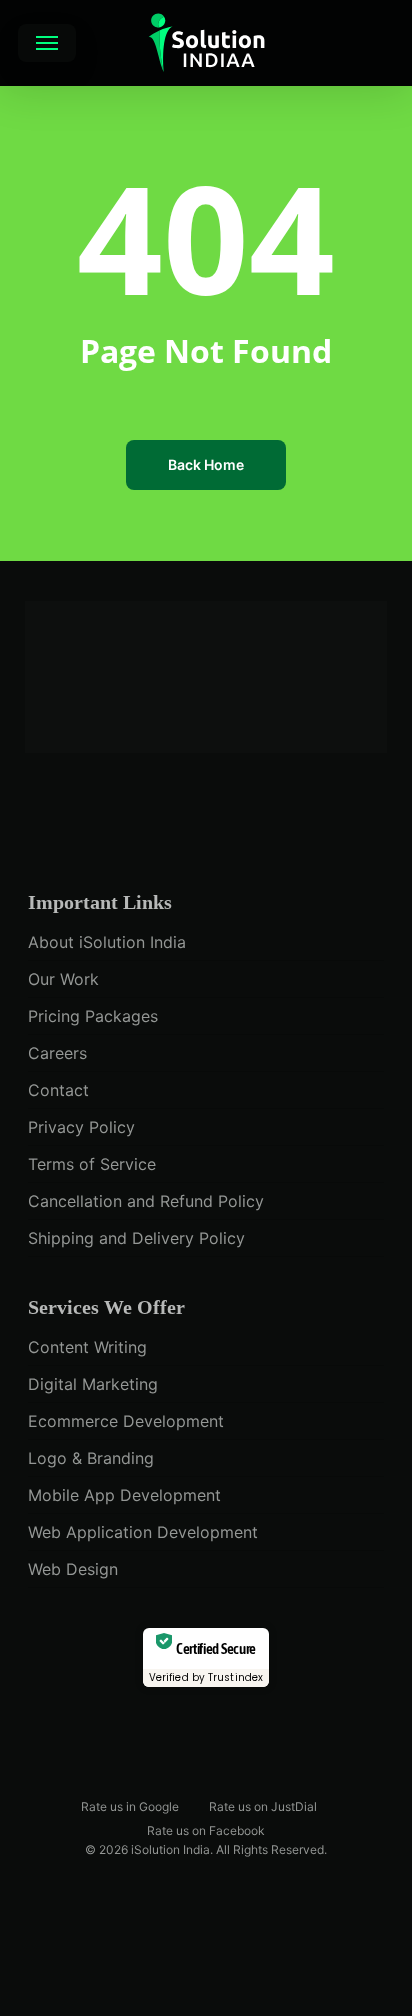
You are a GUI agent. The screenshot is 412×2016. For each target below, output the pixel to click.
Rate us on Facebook (206, 1829)
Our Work (63, 979)
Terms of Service (92, 1164)
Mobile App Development (124, 1495)
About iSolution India (107, 942)
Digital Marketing (93, 1384)
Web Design (73, 1569)
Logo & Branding (91, 1458)
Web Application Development (143, 1532)
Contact (58, 1090)
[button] (47, 43)
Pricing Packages (93, 1016)
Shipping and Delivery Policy (136, 1238)
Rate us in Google (130, 1805)
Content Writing (87, 1347)
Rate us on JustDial (263, 1805)
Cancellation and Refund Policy (146, 1201)
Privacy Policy (81, 1127)
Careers (57, 1053)
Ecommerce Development (126, 1421)
